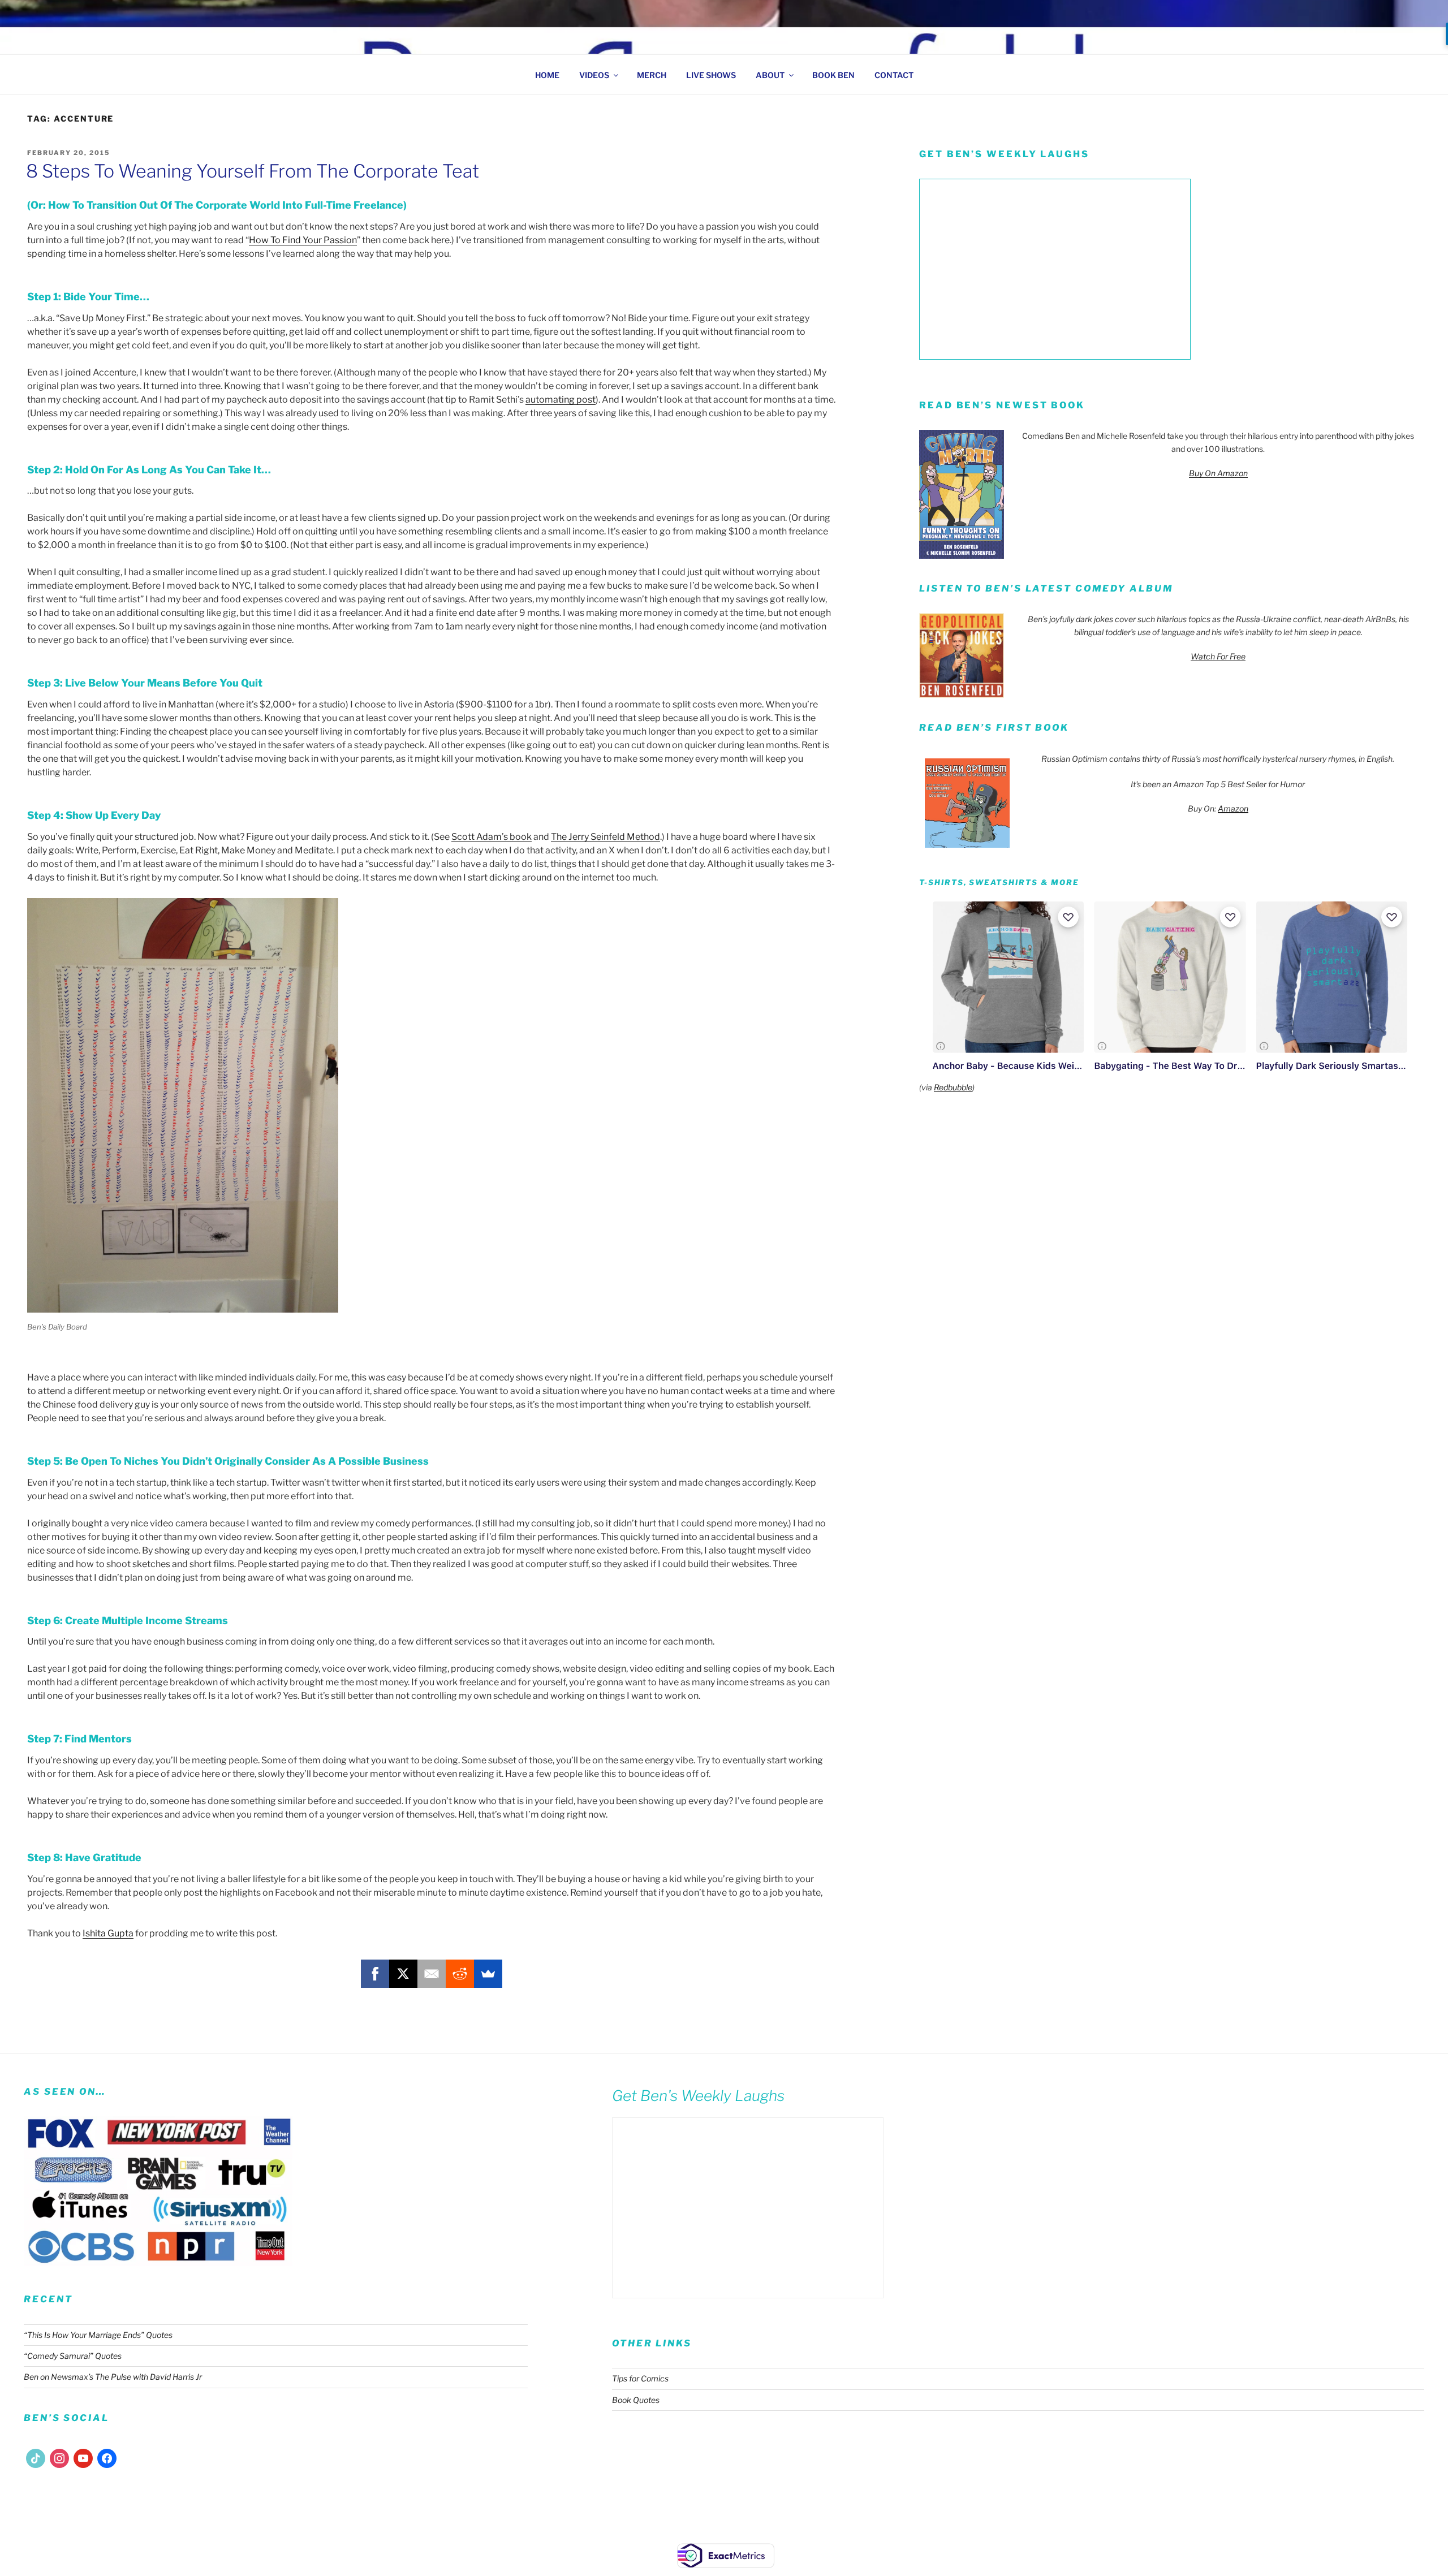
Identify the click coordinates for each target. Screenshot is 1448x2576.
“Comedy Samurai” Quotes (73, 2356)
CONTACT (894, 75)
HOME (547, 75)
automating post (561, 400)
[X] (403, 1974)
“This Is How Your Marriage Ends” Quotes (98, 2335)
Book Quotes (636, 2400)
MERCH (652, 75)
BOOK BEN (833, 75)
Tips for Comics (640, 2378)
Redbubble (953, 1087)
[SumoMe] (488, 1974)
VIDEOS (594, 75)
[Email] (432, 1974)
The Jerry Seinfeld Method (606, 837)
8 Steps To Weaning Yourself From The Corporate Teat (253, 171)
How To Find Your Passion (303, 240)
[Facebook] (375, 1974)
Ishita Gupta (108, 1933)
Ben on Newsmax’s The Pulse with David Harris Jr (113, 2377)
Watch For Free (1218, 656)
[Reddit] (460, 1974)
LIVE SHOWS (711, 75)
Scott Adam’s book (492, 837)
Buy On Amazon (1218, 473)
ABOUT (770, 75)
